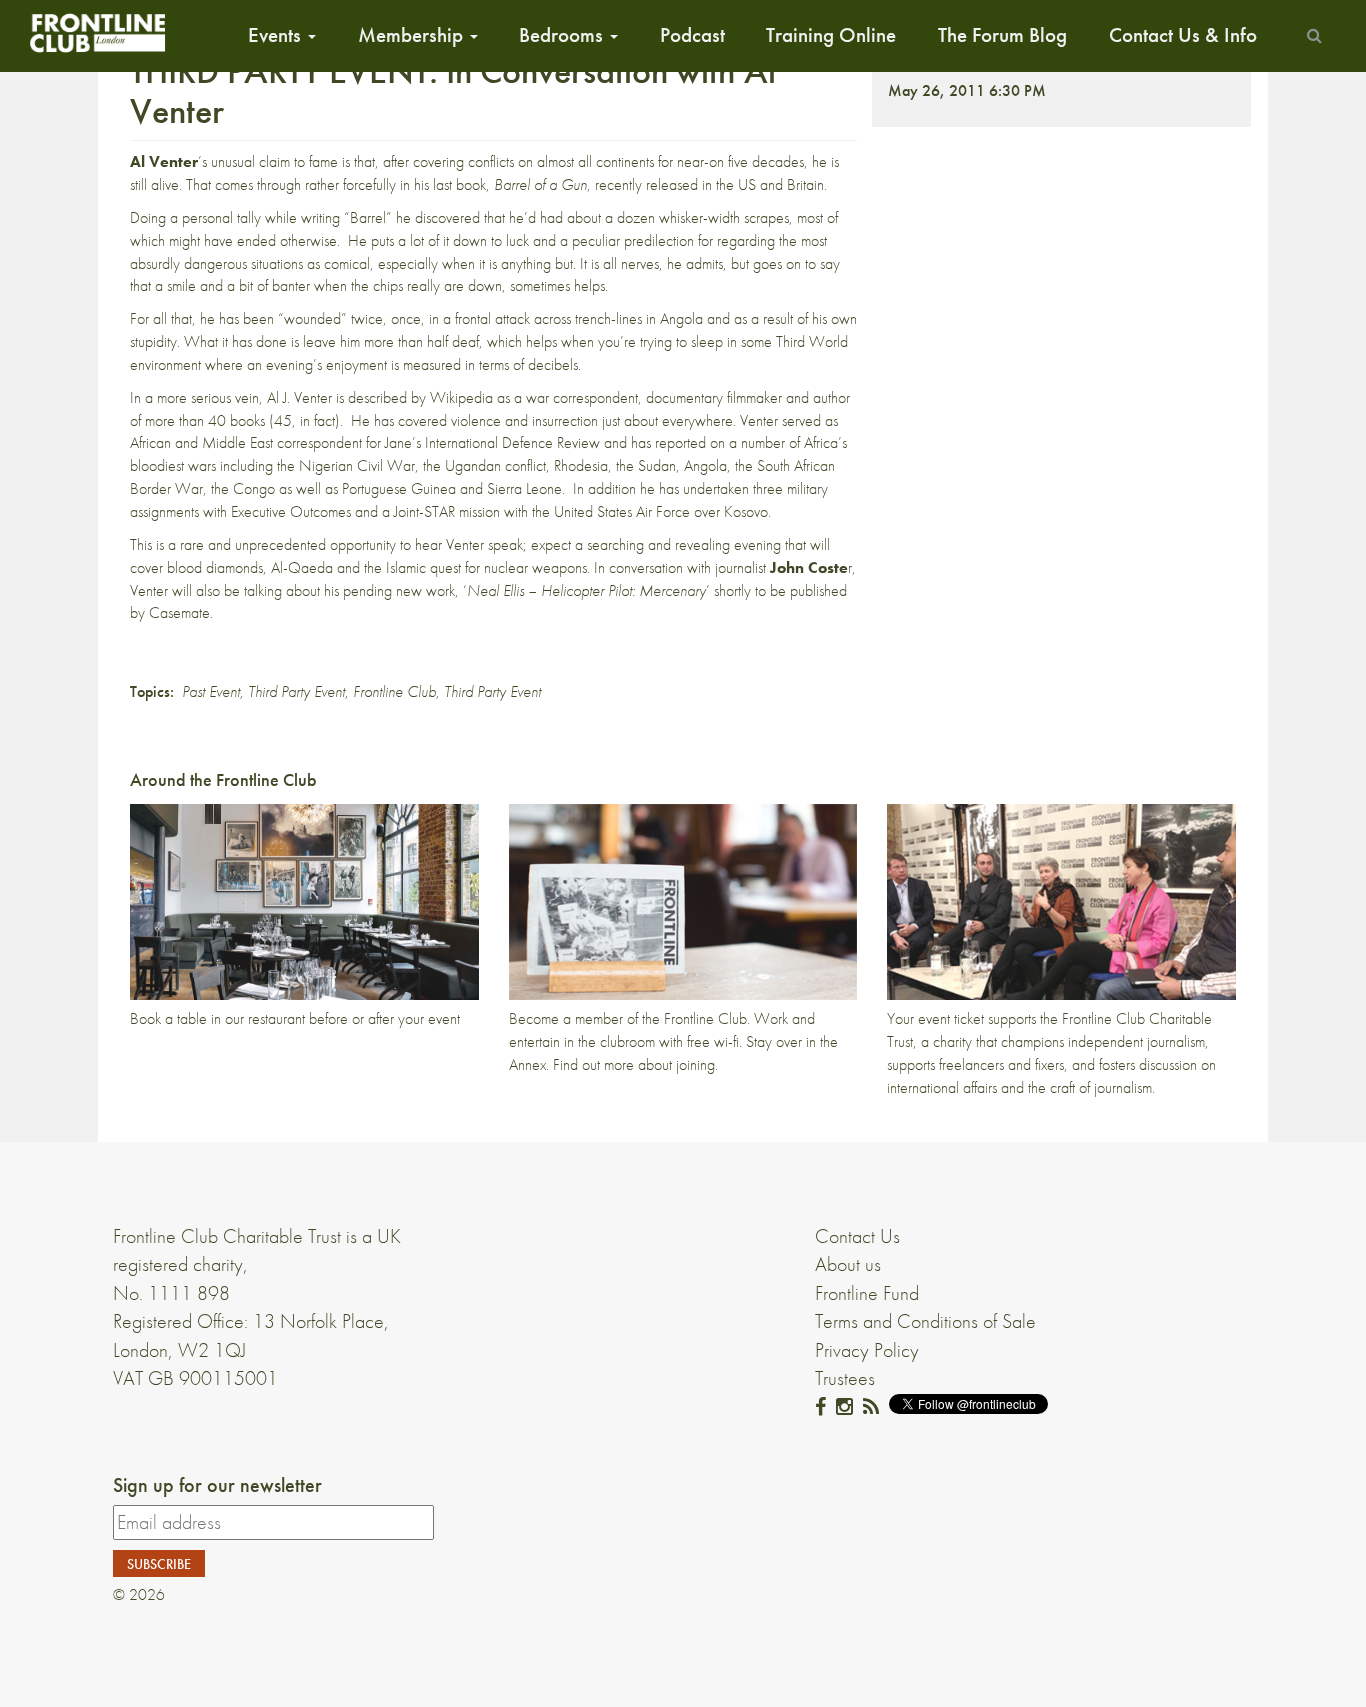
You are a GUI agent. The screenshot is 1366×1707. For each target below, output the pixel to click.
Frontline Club (394, 691)
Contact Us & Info (1183, 35)
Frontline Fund (867, 1293)
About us (848, 1264)
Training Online (831, 35)
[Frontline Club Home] (97, 32)
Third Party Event (296, 691)
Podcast (692, 35)
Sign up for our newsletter (217, 1485)
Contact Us (857, 1236)
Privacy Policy (867, 1350)
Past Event (211, 691)
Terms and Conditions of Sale (925, 1321)
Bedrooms (563, 35)
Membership (413, 35)
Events (277, 35)
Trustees (845, 1378)
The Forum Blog (1002, 35)
